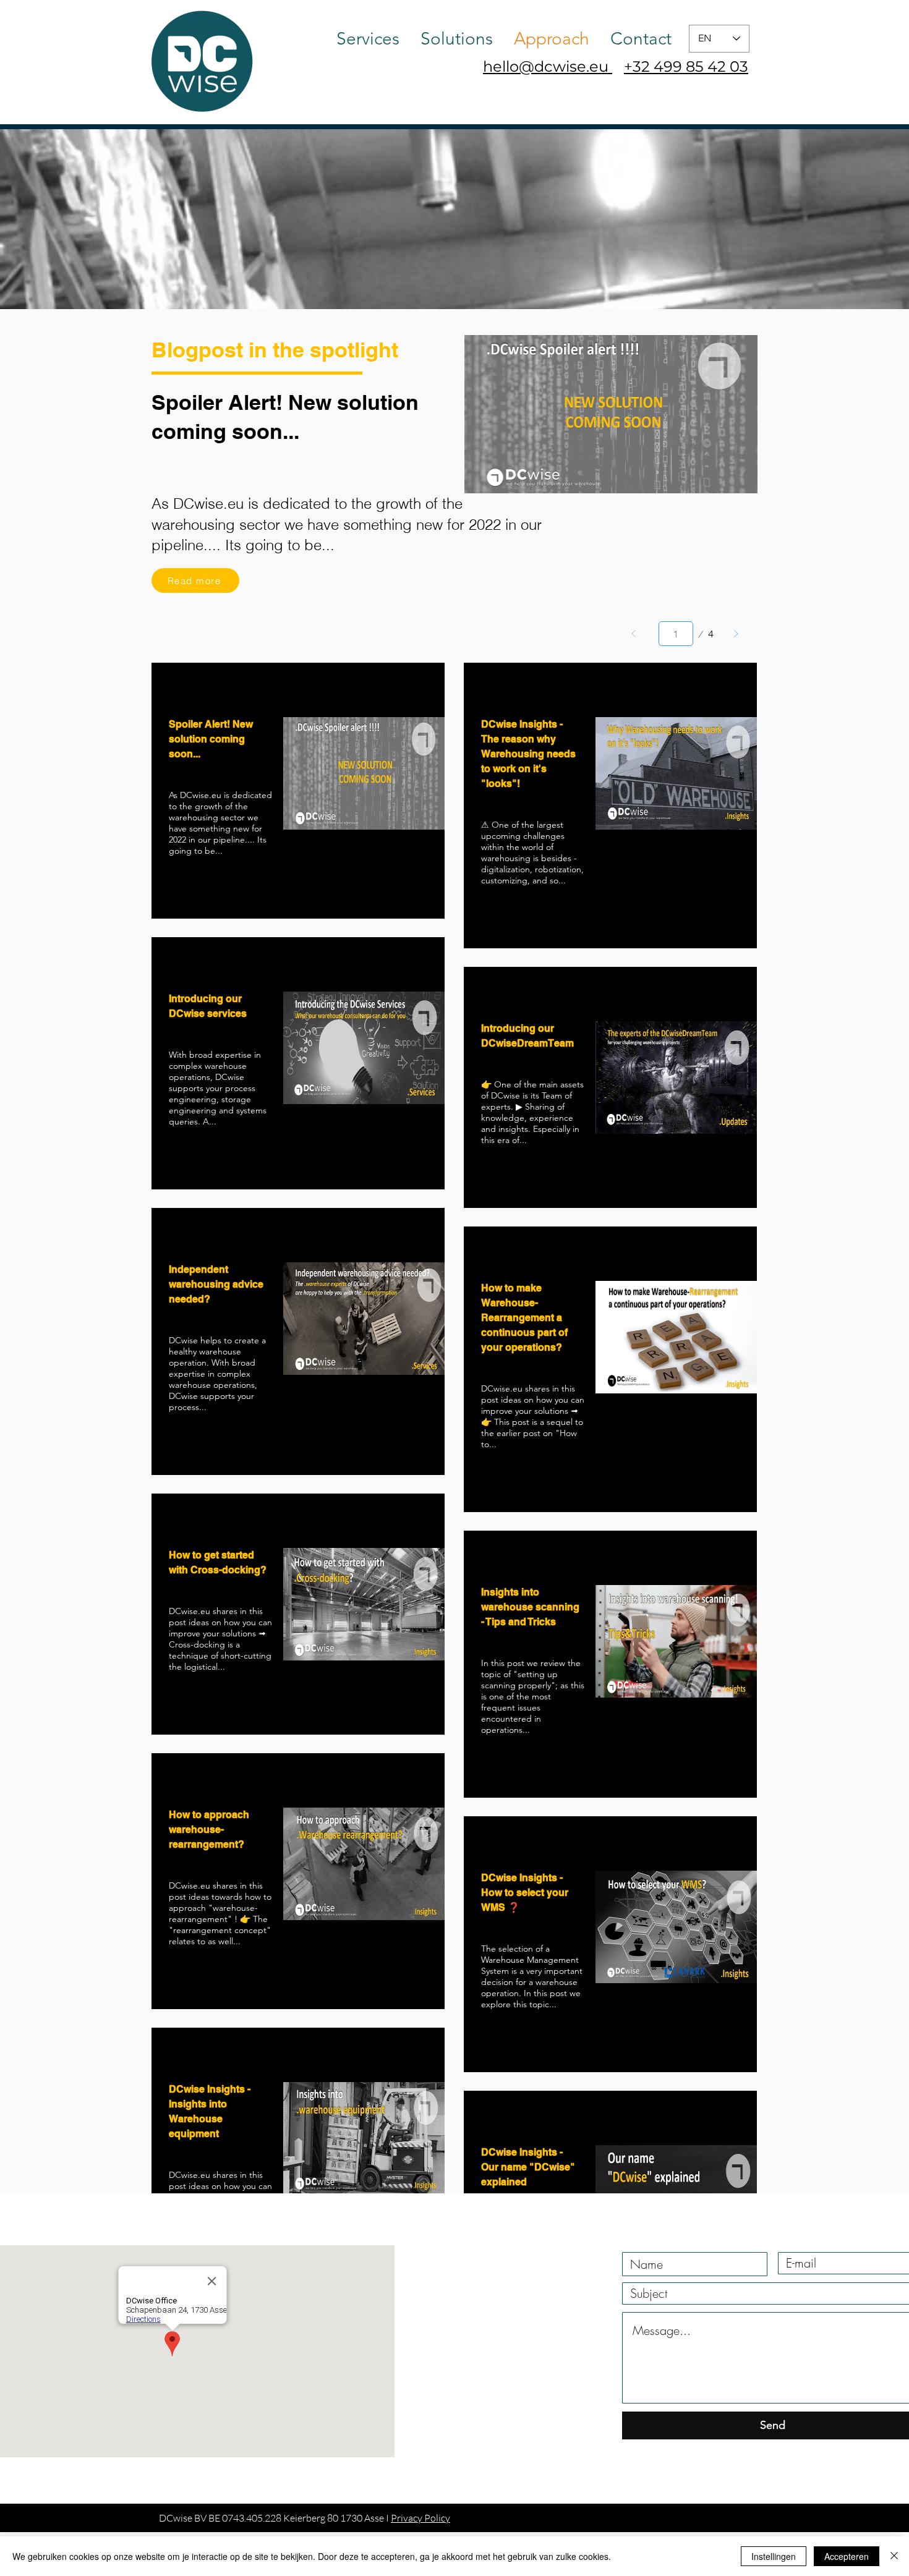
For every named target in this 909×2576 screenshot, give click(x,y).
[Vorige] (634, 634)
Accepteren (847, 2556)
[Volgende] (736, 634)
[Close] (894, 2556)
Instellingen (774, 2556)
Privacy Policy (420, 2518)
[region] (298, 791)
